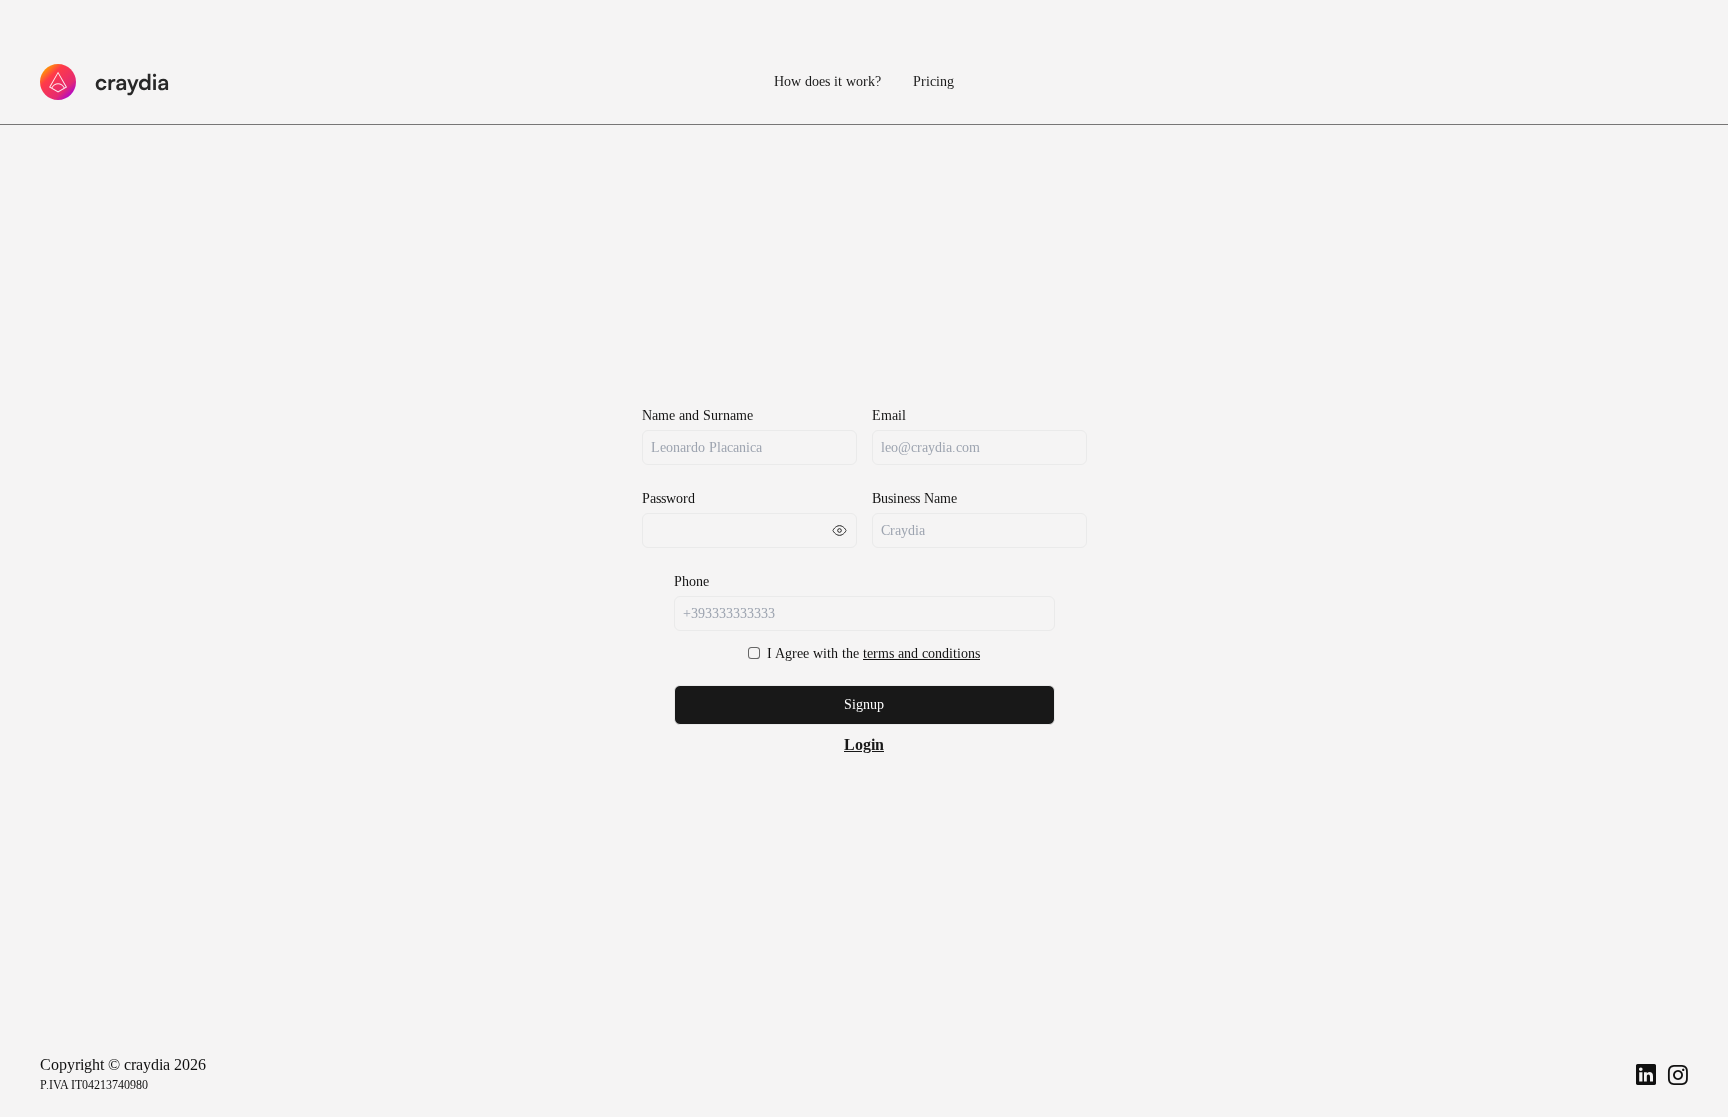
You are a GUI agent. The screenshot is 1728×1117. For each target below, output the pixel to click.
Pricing (933, 81)
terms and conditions (921, 653)
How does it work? (827, 81)
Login (864, 744)
